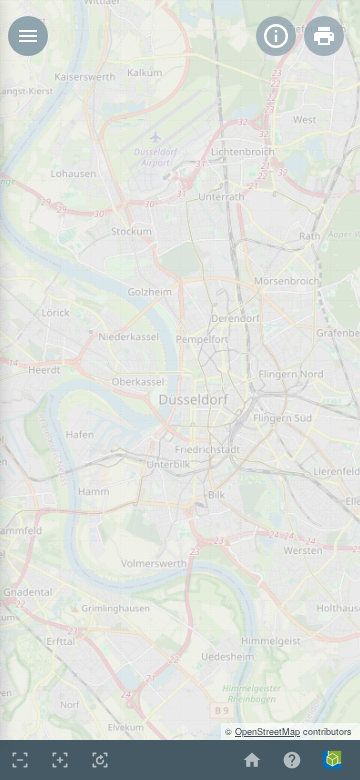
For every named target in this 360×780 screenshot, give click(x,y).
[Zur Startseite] (252, 760)
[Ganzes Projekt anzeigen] (100, 760)
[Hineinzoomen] (60, 760)
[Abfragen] (276, 36)
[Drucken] (324, 36)
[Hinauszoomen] (20, 760)
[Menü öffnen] (28, 36)
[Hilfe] (292, 760)
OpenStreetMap (267, 731)
